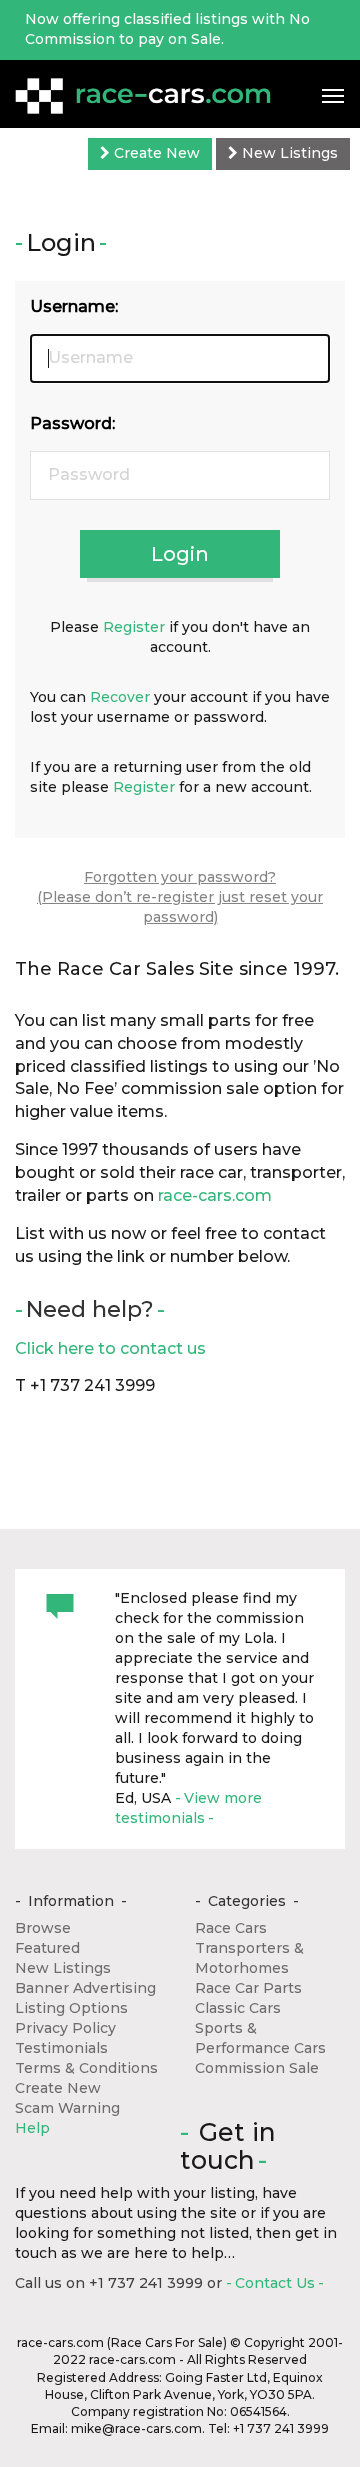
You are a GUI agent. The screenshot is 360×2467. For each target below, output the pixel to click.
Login (180, 554)
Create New (155, 153)
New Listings (288, 153)
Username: (74, 306)
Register (134, 627)
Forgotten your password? (180, 877)
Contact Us (275, 2283)
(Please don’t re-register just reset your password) (180, 907)
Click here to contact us (110, 1348)
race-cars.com (215, 1195)
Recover (120, 697)
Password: (72, 423)
